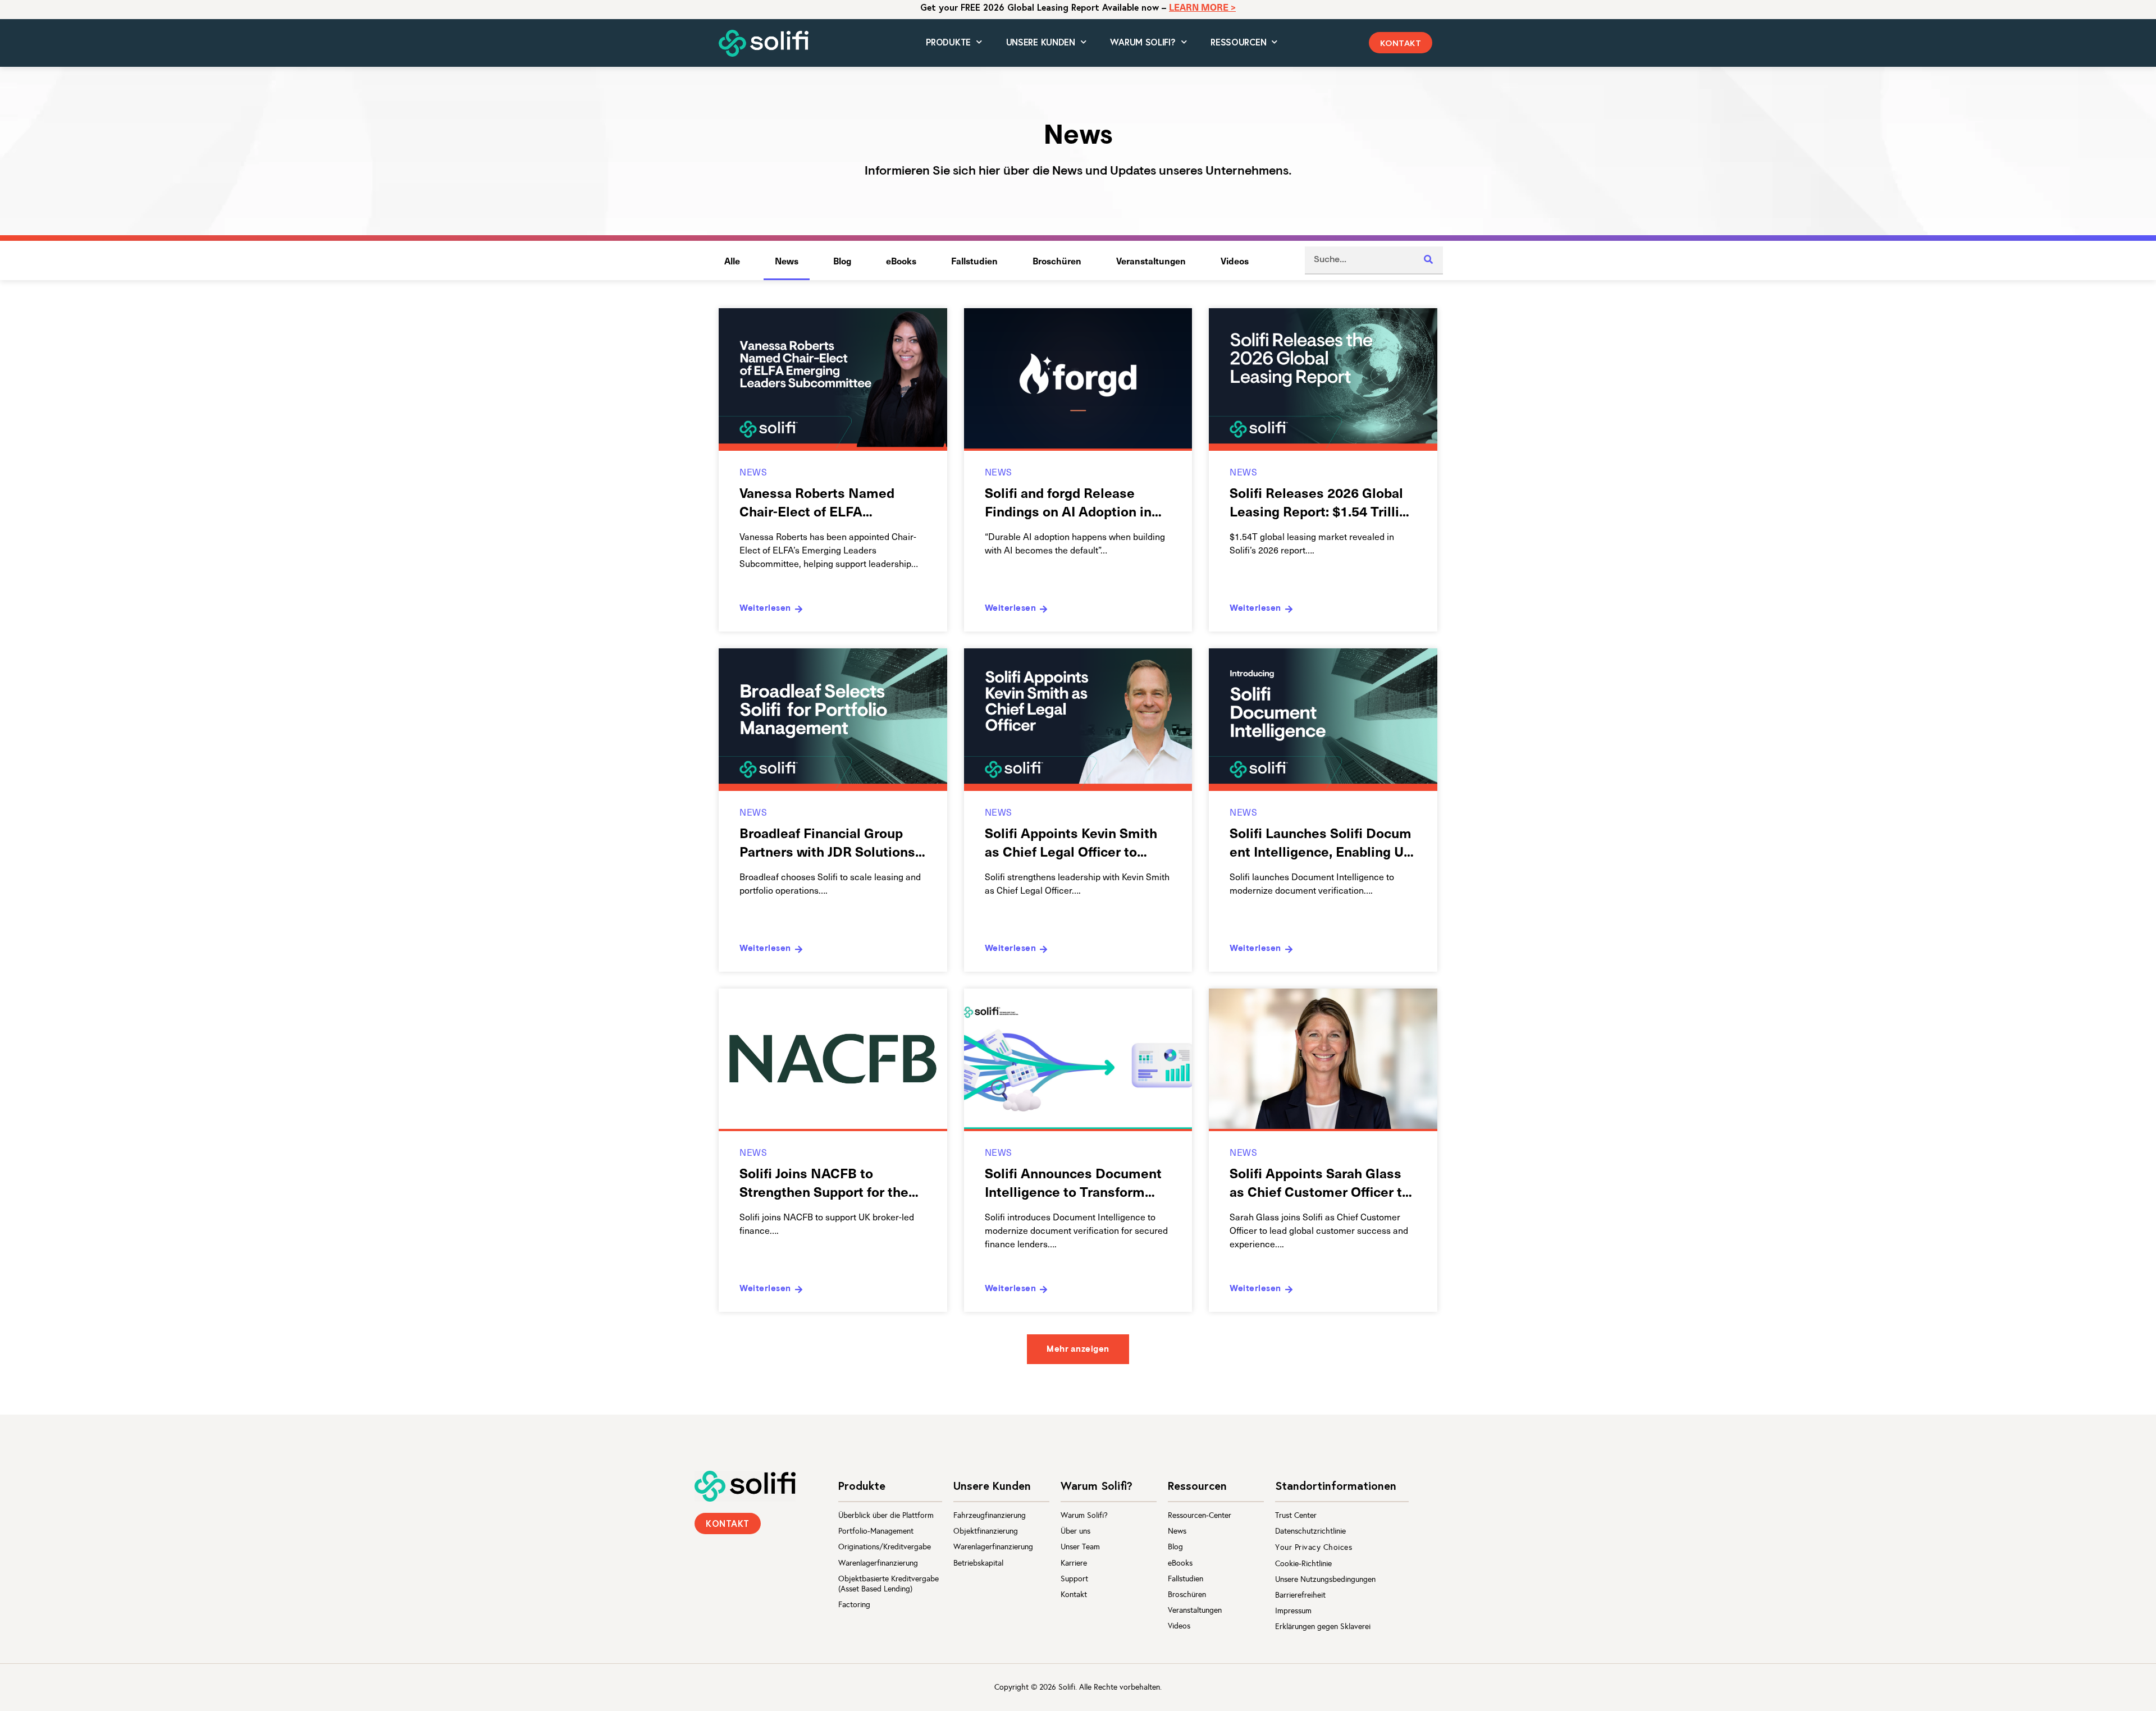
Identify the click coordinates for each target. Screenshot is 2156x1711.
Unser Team (1080, 1547)
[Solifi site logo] (764, 44)
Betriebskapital (978, 1563)
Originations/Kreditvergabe (885, 1547)
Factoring (854, 1605)
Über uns (1075, 1531)
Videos (1235, 260)
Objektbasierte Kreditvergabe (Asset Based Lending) (889, 1584)
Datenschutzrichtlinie (1310, 1531)
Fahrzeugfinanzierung (990, 1515)
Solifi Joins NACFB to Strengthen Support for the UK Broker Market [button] (824, 1191)
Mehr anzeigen (1078, 1350)
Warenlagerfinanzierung (878, 1563)
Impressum (1293, 1611)
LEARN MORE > (1202, 7)
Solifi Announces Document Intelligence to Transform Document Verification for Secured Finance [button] (1073, 1200)
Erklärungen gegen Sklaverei (1323, 1627)
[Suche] (1429, 260)
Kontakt (1074, 1595)
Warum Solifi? (1084, 1515)
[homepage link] (745, 1486)
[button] (1401, 43)
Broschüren (1057, 260)
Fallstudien (974, 260)
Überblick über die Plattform (886, 1515)
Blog (842, 260)
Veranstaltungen (1151, 260)
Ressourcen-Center (1200, 1515)
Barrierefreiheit (1300, 1595)
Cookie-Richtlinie (1303, 1564)
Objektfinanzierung (986, 1531)
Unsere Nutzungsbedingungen (1325, 1579)
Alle (732, 260)
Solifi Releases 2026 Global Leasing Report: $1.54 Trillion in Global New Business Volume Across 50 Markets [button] (1322, 520)
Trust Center (1296, 1515)
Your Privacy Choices (1314, 1547)
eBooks (901, 260)
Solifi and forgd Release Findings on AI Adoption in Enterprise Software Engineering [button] (1068, 520)
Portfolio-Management (876, 1531)
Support (1074, 1579)
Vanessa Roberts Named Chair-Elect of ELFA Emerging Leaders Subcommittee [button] (817, 520)
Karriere (1074, 1563)
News (787, 260)
